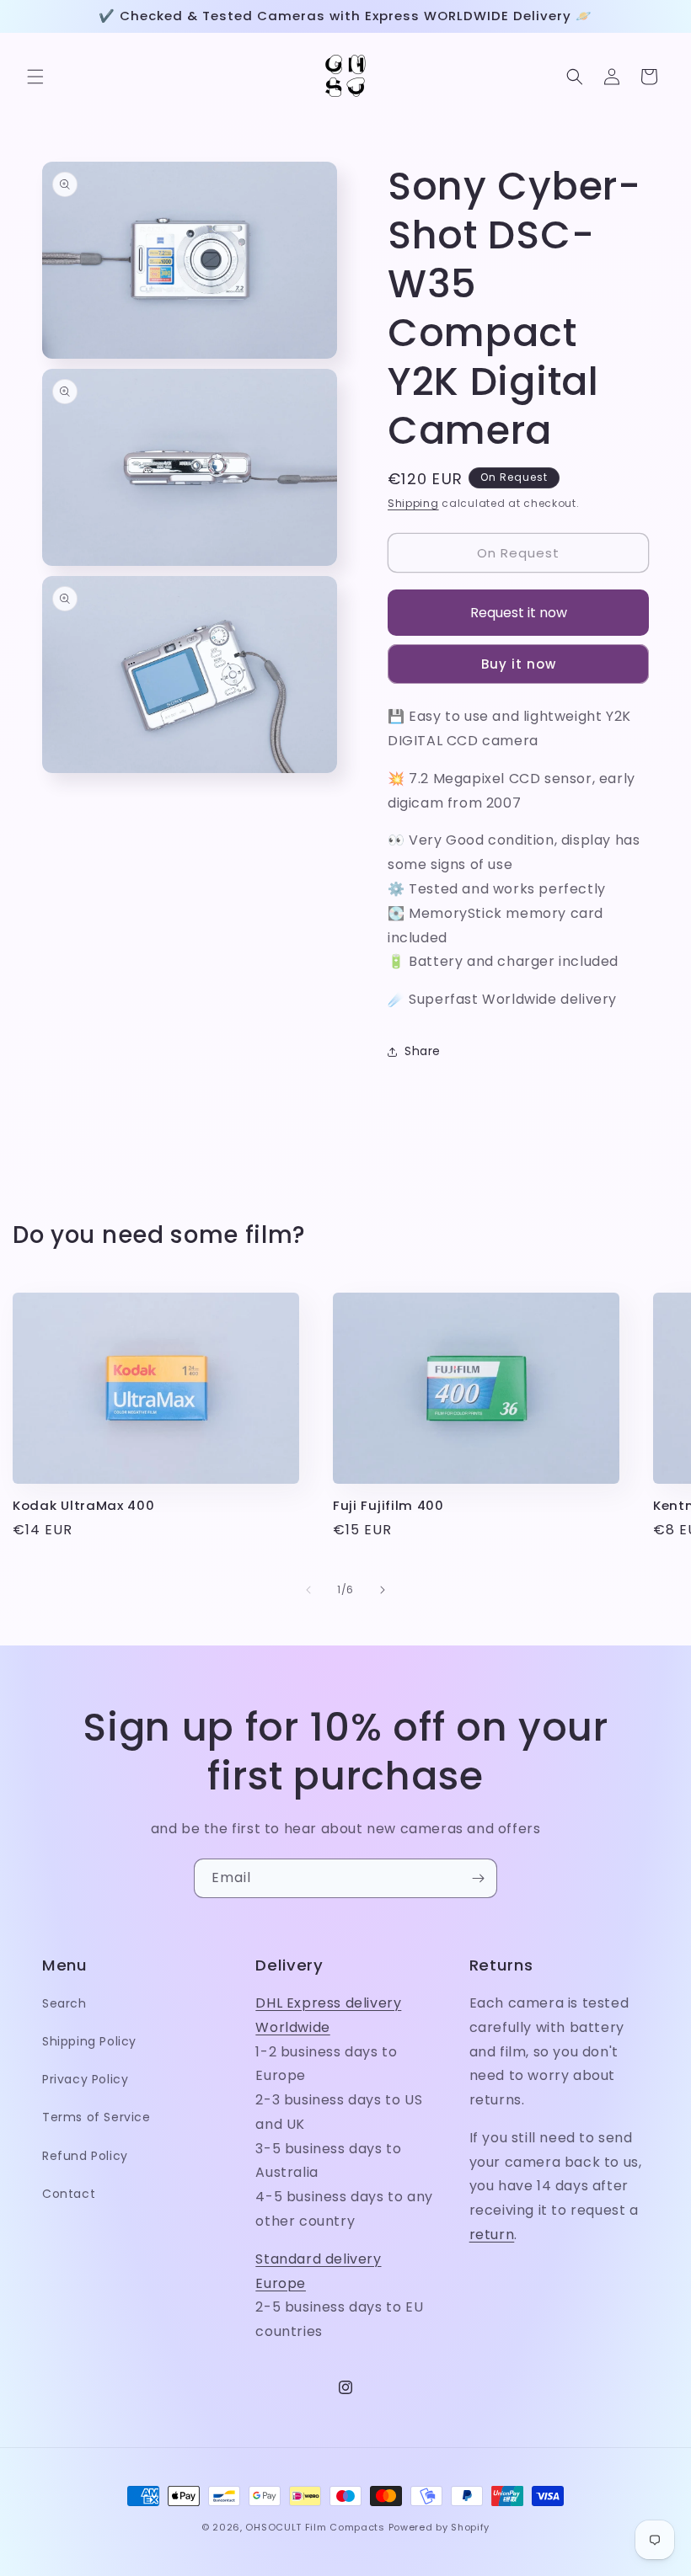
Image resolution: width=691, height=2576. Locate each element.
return (492, 2235)
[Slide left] (308, 1590)
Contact (69, 2194)
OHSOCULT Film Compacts (315, 2527)
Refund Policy (85, 2156)
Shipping (413, 503)
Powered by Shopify (439, 2527)
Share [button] (423, 1051)
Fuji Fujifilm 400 (388, 1506)
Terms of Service (96, 2117)
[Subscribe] (478, 1878)
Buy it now (519, 664)
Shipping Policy (89, 2041)
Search (64, 2003)
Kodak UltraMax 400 (83, 1506)
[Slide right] (383, 1590)
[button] (35, 77)
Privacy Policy (85, 2079)
